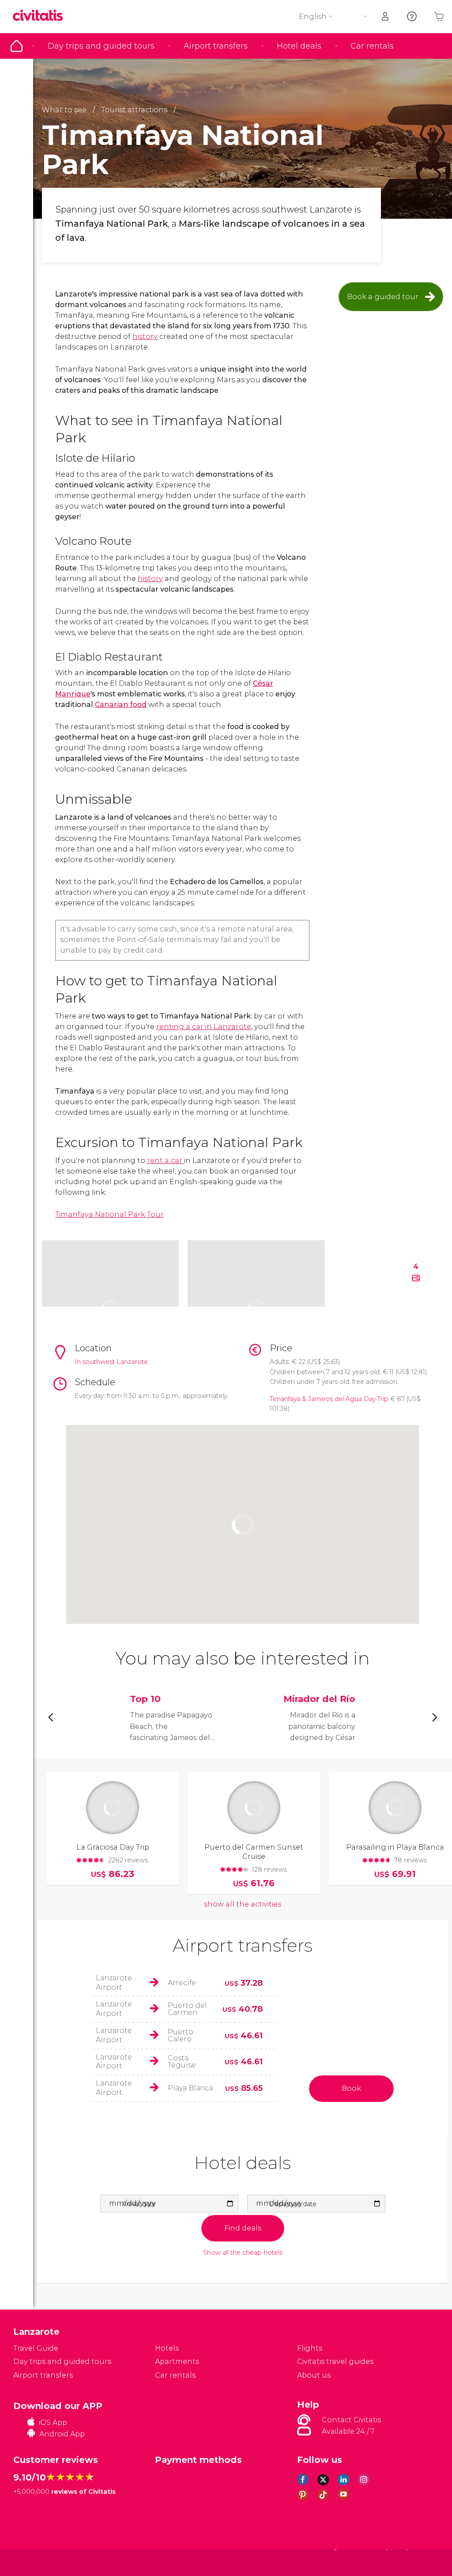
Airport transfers (216, 46)
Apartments (177, 2361)
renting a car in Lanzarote (204, 1027)
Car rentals (372, 46)
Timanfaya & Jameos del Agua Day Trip (329, 1399)
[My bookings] (386, 17)
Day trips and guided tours (101, 46)
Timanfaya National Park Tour (109, 1214)
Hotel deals (299, 46)
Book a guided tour (383, 297)
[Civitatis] (31, 2563)
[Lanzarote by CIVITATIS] (41, 16)
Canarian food (121, 705)
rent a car (166, 1161)
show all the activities (243, 1904)
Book (351, 2088)
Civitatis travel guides (335, 2361)
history (145, 336)
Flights (310, 2348)
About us (314, 2375)
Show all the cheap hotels (243, 2253)
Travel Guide (17, 46)
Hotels (167, 2348)
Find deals (243, 2228)
